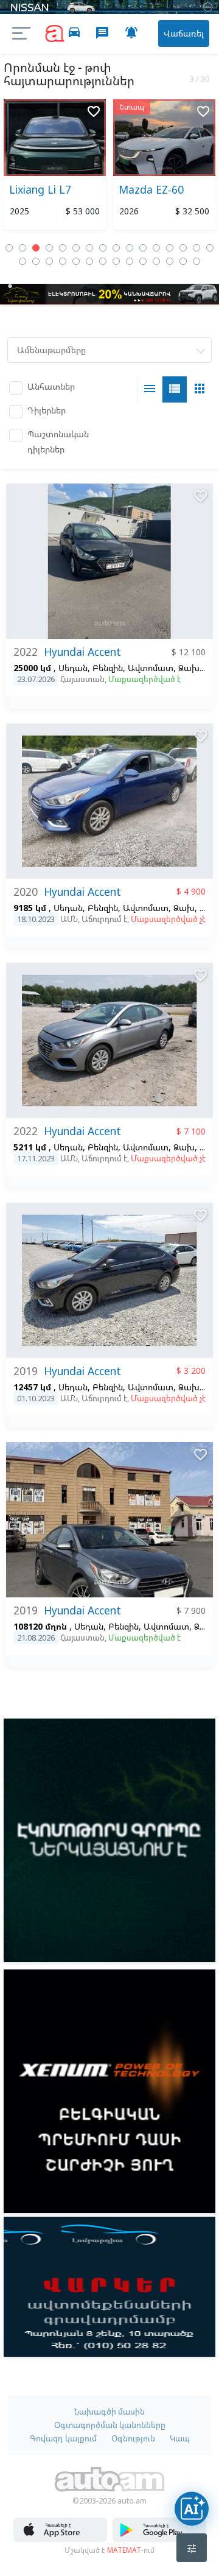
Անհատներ (51, 386)
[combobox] (109, 350)
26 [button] (143, 261)
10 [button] (130, 248)
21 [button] (76, 261)
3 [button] (36, 248)
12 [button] (156, 248)
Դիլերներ (47, 410)
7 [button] (89, 248)
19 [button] (49, 261)
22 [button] (89, 261)
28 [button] (170, 261)
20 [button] (63, 261)
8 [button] (103, 248)
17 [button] (23, 261)
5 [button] (63, 248)
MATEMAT (124, 2550)
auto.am (55, 34)
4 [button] (49, 248)
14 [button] (183, 248)
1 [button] (9, 248)
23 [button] (103, 261)
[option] (55, 167)
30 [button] (196, 261)
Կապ (180, 2438)
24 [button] (116, 261)
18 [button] (36, 261)
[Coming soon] (159, 2539)
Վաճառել (184, 33)
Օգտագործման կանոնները (110, 2425)
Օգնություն (133, 2438)
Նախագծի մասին (109, 2412)
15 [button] (196, 248)
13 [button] (170, 248)
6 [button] (76, 248)
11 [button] (143, 248)
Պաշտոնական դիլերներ (58, 442)
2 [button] (23, 248)
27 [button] (156, 261)
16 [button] (210, 248)
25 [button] (130, 261)
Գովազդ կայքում (63, 2438)
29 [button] (183, 261)
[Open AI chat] (192, 2508)
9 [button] (116, 248)
